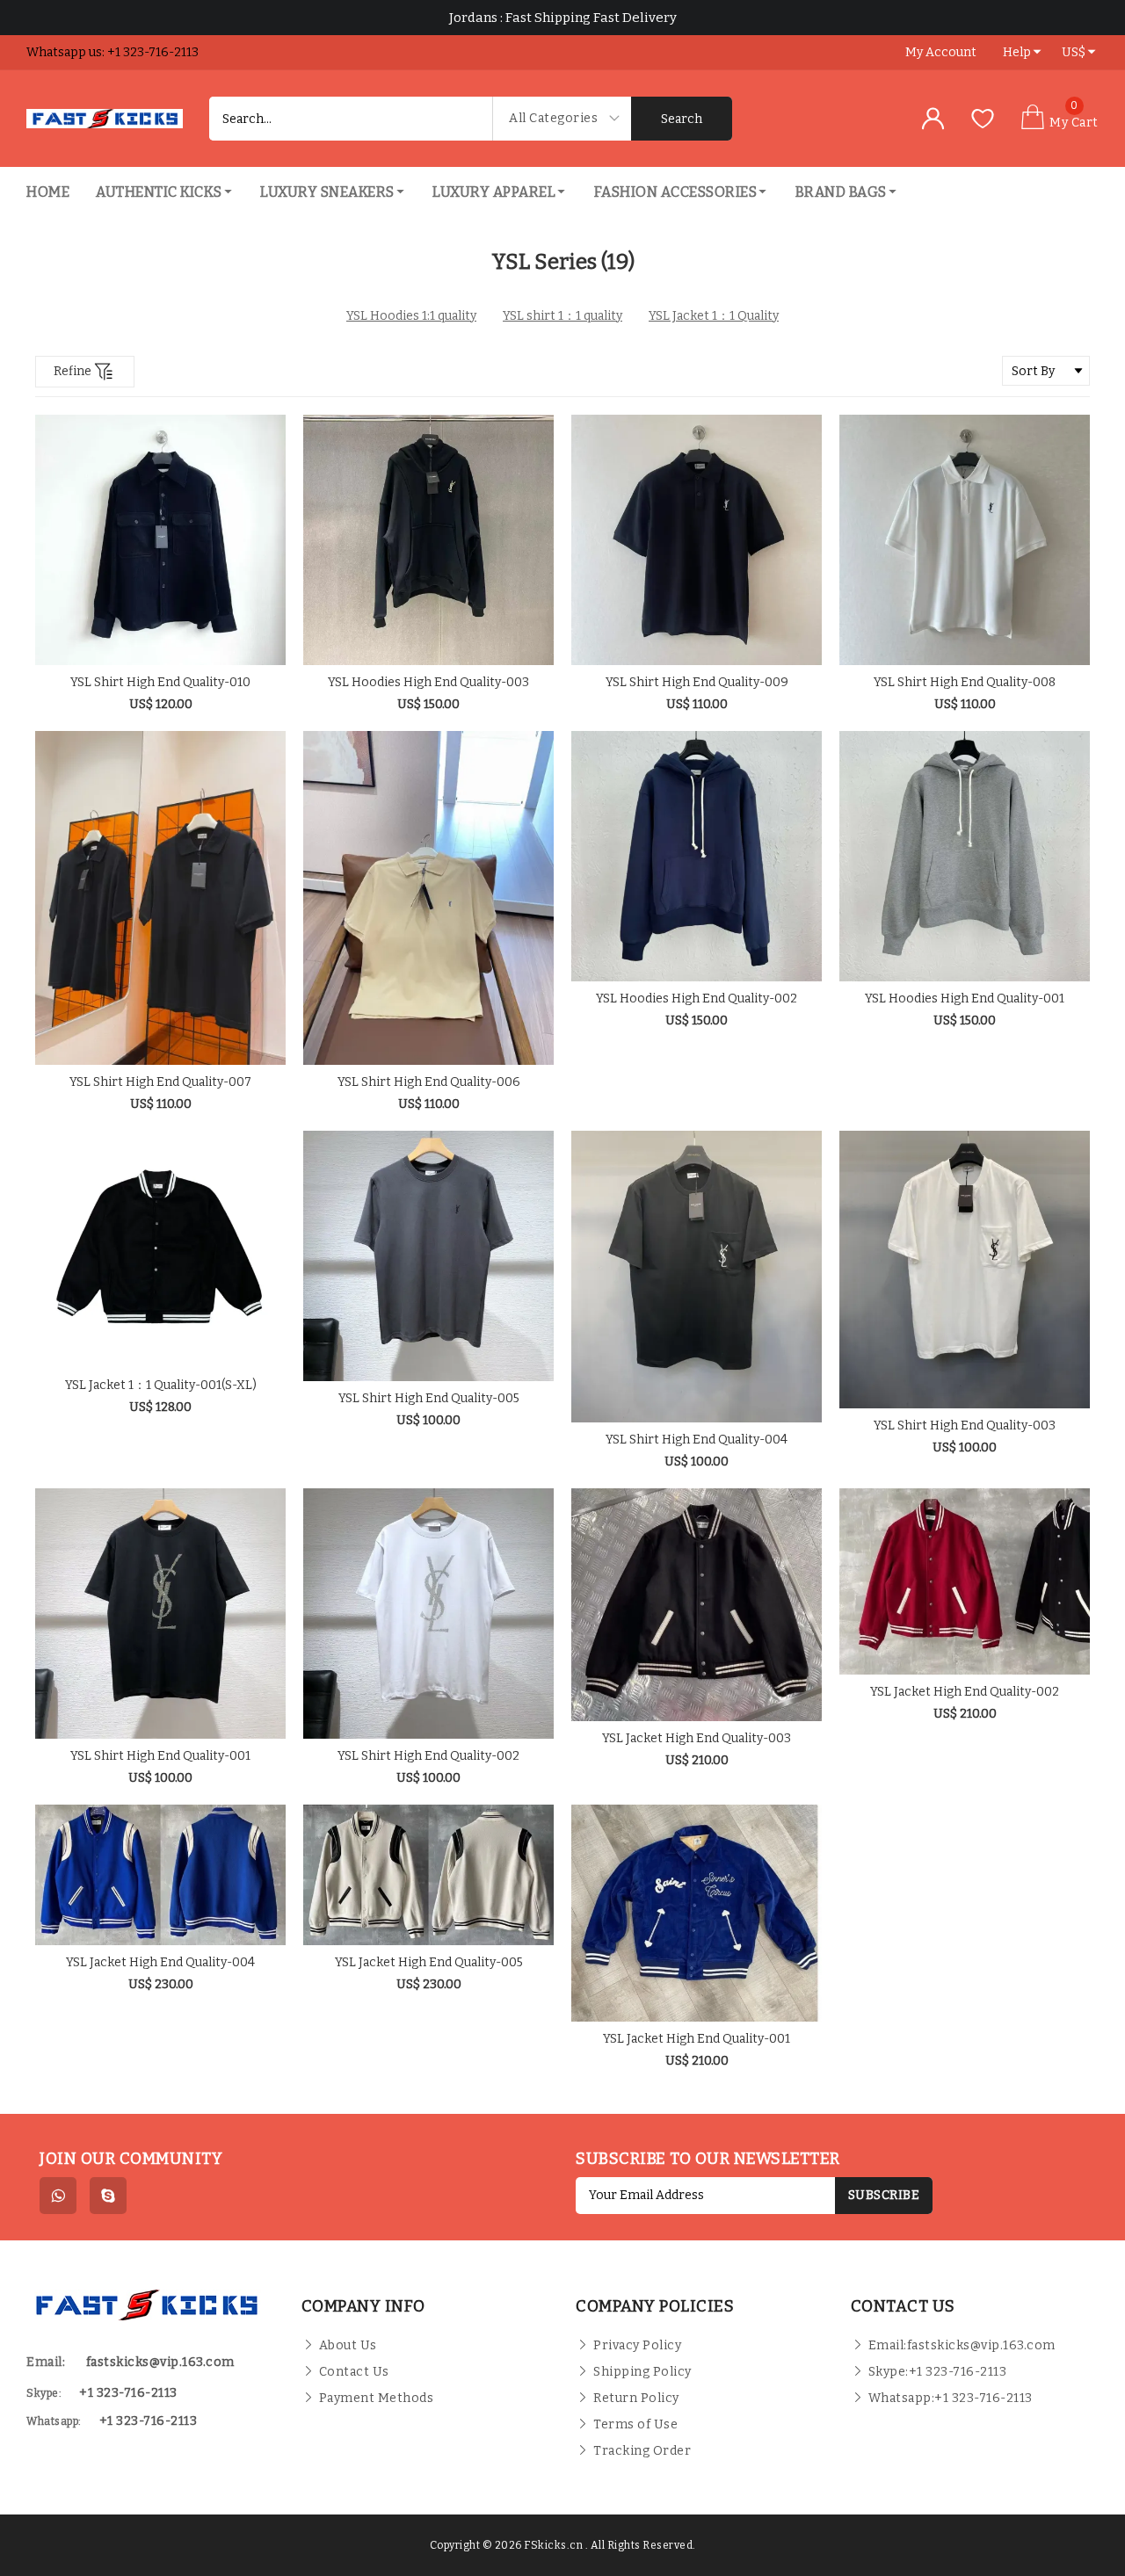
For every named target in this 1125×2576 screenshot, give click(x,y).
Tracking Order (642, 2451)
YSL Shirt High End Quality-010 (160, 682)
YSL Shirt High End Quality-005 (429, 1398)
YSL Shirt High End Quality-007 (160, 1082)
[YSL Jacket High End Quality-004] (160, 1875)
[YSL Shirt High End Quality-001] (160, 1614)
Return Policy (636, 2398)
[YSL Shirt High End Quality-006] (428, 898)
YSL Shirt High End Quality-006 (429, 1082)
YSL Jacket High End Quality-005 (429, 1962)
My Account (941, 52)
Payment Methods (377, 2398)
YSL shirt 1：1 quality (562, 316)
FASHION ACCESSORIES (676, 192)
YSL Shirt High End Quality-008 (965, 682)
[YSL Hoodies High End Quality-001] (965, 856)
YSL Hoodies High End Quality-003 (428, 682)
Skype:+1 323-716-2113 (938, 2372)
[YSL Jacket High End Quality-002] (965, 1581)
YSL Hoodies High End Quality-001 (965, 999)
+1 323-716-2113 (149, 2421)
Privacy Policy (637, 2345)
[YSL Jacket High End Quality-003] (697, 1605)
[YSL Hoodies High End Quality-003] (428, 540)
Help (1017, 52)
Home (48, 192)
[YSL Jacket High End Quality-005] (428, 1875)
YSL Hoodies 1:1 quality (411, 316)
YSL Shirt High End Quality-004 (697, 1440)
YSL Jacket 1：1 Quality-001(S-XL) (161, 1385)
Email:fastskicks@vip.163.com (962, 2345)
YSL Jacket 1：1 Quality (714, 316)
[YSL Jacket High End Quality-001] (697, 1913)
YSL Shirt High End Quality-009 (697, 682)
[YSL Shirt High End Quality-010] (160, 540)
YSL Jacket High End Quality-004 (160, 1962)
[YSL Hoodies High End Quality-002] (697, 856)
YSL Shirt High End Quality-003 (965, 1425)
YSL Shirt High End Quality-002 (428, 1756)
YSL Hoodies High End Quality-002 (697, 999)
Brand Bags (841, 192)
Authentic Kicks (159, 192)
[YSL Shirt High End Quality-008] (965, 540)
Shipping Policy (642, 2372)
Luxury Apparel (494, 192)
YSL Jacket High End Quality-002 (965, 1692)
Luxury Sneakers (327, 192)
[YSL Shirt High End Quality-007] (160, 898)
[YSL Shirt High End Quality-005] (428, 1256)
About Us (348, 2345)
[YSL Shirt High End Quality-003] (965, 1270)
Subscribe (884, 2195)
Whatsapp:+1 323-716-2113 (951, 2398)
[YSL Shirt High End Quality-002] (428, 1614)
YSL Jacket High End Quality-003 (697, 1738)
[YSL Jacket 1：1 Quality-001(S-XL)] (160, 1249)
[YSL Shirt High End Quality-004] (697, 1277)
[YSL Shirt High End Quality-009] (697, 540)
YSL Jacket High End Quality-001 (697, 2039)
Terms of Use (635, 2424)
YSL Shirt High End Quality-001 (160, 1756)
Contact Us (354, 2372)
